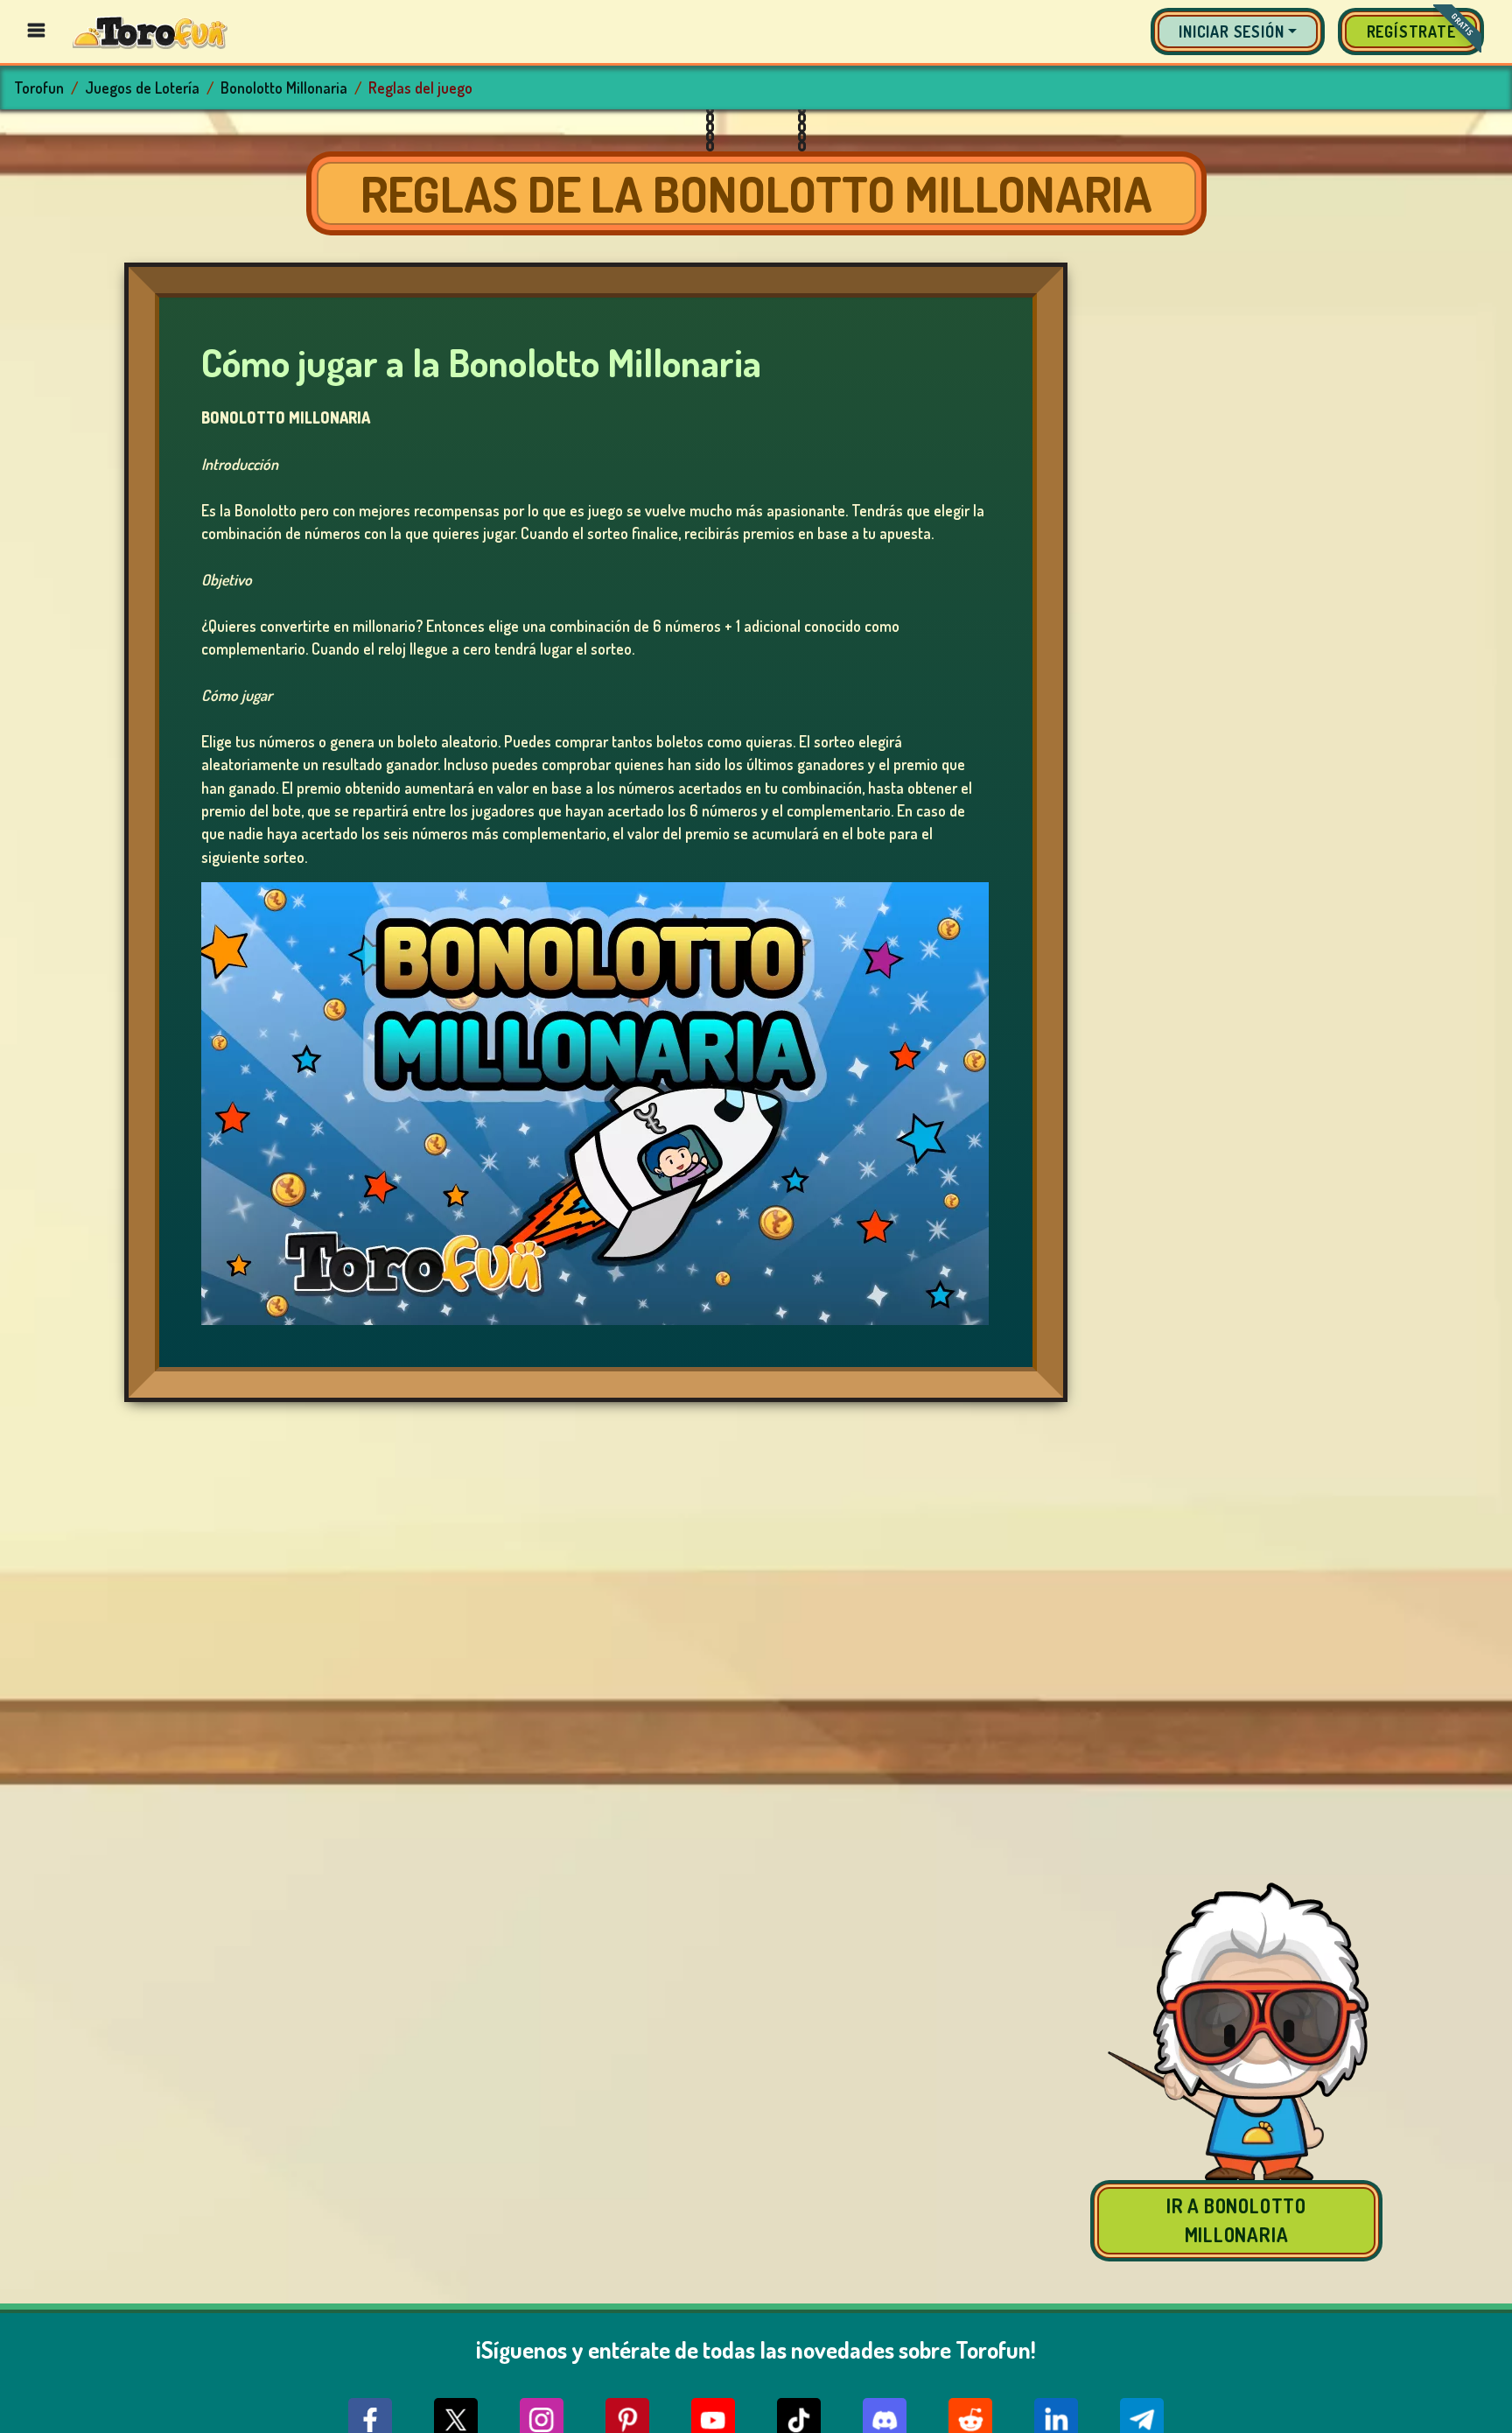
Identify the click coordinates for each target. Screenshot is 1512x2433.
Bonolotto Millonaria (284, 88)
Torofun (39, 88)
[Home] (150, 31)
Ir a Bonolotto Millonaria (1236, 2220)
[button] (1238, 32)
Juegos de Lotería (142, 88)
